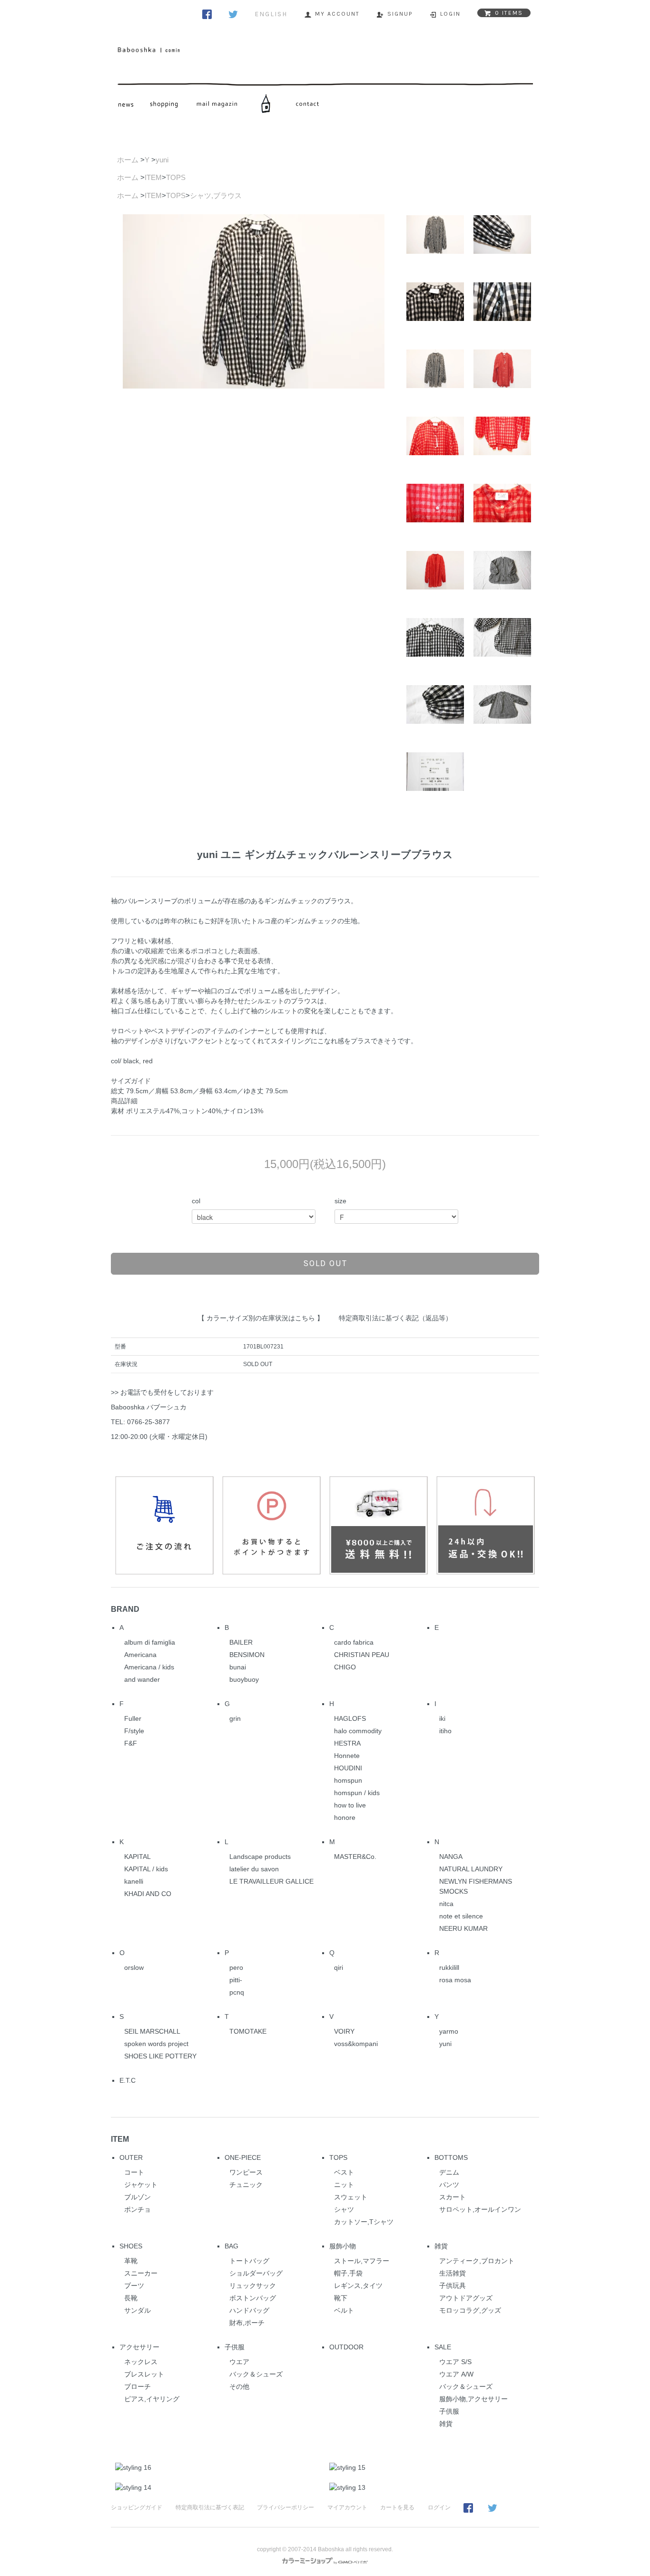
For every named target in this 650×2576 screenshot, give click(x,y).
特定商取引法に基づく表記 (210, 2507)
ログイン (439, 2507)
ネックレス (141, 2362)
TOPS (176, 177)
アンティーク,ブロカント (477, 2261)
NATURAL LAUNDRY (471, 1869)
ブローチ (138, 2386)
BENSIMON (247, 1655)
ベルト (344, 2310)
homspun (348, 1780)
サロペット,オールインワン (480, 2209)
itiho (445, 1731)
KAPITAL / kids (146, 1869)
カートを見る (397, 2507)
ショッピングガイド (137, 2507)
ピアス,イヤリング (152, 2399)
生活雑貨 (453, 2273)
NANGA (451, 1857)
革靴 (131, 2261)
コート (134, 2172)
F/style (134, 1731)
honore (345, 1817)
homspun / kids (357, 1793)
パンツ (449, 2185)
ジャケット (141, 2185)
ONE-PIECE (243, 2157)
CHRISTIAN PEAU (362, 1655)
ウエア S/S (455, 2362)
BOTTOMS (451, 2157)
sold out (325, 1263)
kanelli (134, 1881)
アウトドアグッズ (466, 2298)
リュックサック (253, 2286)
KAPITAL (138, 1857)
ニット (344, 2185)
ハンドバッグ (249, 2310)
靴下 (341, 2298)
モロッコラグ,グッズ (470, 2310)
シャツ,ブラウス (216, 195)
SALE (443, 2347)
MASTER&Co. (355, 1857)
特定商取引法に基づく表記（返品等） (395, 1318)
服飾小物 (343, 2246)
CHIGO (345, 1667)
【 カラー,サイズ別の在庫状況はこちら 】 (261, 1318)
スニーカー (141, 2273)
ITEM (153, 177)
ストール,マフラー (362, 2261)
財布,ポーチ (247, 2323)
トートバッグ (249, 2261)
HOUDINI (348, 1768)
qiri (339, 1967)
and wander (142, 1679)
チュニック (246, 2185)
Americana (140, 1655)
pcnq (237, 1992)
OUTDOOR (346, 2347)
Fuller (133, 1718)
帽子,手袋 (348, 2273)
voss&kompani (356, 2044)
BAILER (241, 1642)
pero (236, 1967)
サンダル (138, 2310)
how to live (350, 1805)
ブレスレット (144, 2374)
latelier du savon (254, 1869)
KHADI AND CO (148, 1894)
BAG (231, 2246)
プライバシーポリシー (286, 2507)
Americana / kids (149, 1667)
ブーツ (134, 2286)
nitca (446, 1904)
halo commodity (358, 1731)
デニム (449, 2172)
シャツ (344, 2209)
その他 (239, 2386)
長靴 (131, 2298)
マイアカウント (347, 2507)
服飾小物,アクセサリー (473, 2399)
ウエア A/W (456, 2374)
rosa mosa (455, 1980)
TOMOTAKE (248, 2031)
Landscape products (260, 1857)
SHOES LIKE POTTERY (160, 2056)
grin (235, 1718)
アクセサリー (139, 2347)
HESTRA (347, 1743)
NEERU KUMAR (463, 1928)
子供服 (235, 2347)
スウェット (351, 2197)
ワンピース (246, 2172)
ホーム (128, 160)
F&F (131, 1743)
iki (442, 1718)
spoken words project (156, 2044)
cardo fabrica (354, 1642)
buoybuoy (244, 1679)
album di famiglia (150, 1642)
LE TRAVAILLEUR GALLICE (271, 1881)
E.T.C (128, 2080)
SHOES (131, 2246)
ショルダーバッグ (256, 2273)
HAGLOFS (350, 1718)
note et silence (461, 1916)
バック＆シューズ (256, 2374)
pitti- (236, 1980)
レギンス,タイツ (358, 2286)
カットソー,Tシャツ (364, 2222)
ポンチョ (138, 2209)
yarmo (449, 2031)
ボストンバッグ (253, 2298)
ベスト (344, 2172)
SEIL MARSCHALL (152, 2031)
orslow (134, 1967)
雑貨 (441, 2246)
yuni (162, 160)
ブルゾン (138, 2197)
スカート (453, 2197)
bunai (238, 1667)
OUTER (131, 2157)
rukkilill (449, 1967)
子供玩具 (453, 2286)
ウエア (239, 2362)
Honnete (347, 1756)
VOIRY (344, 2031)
